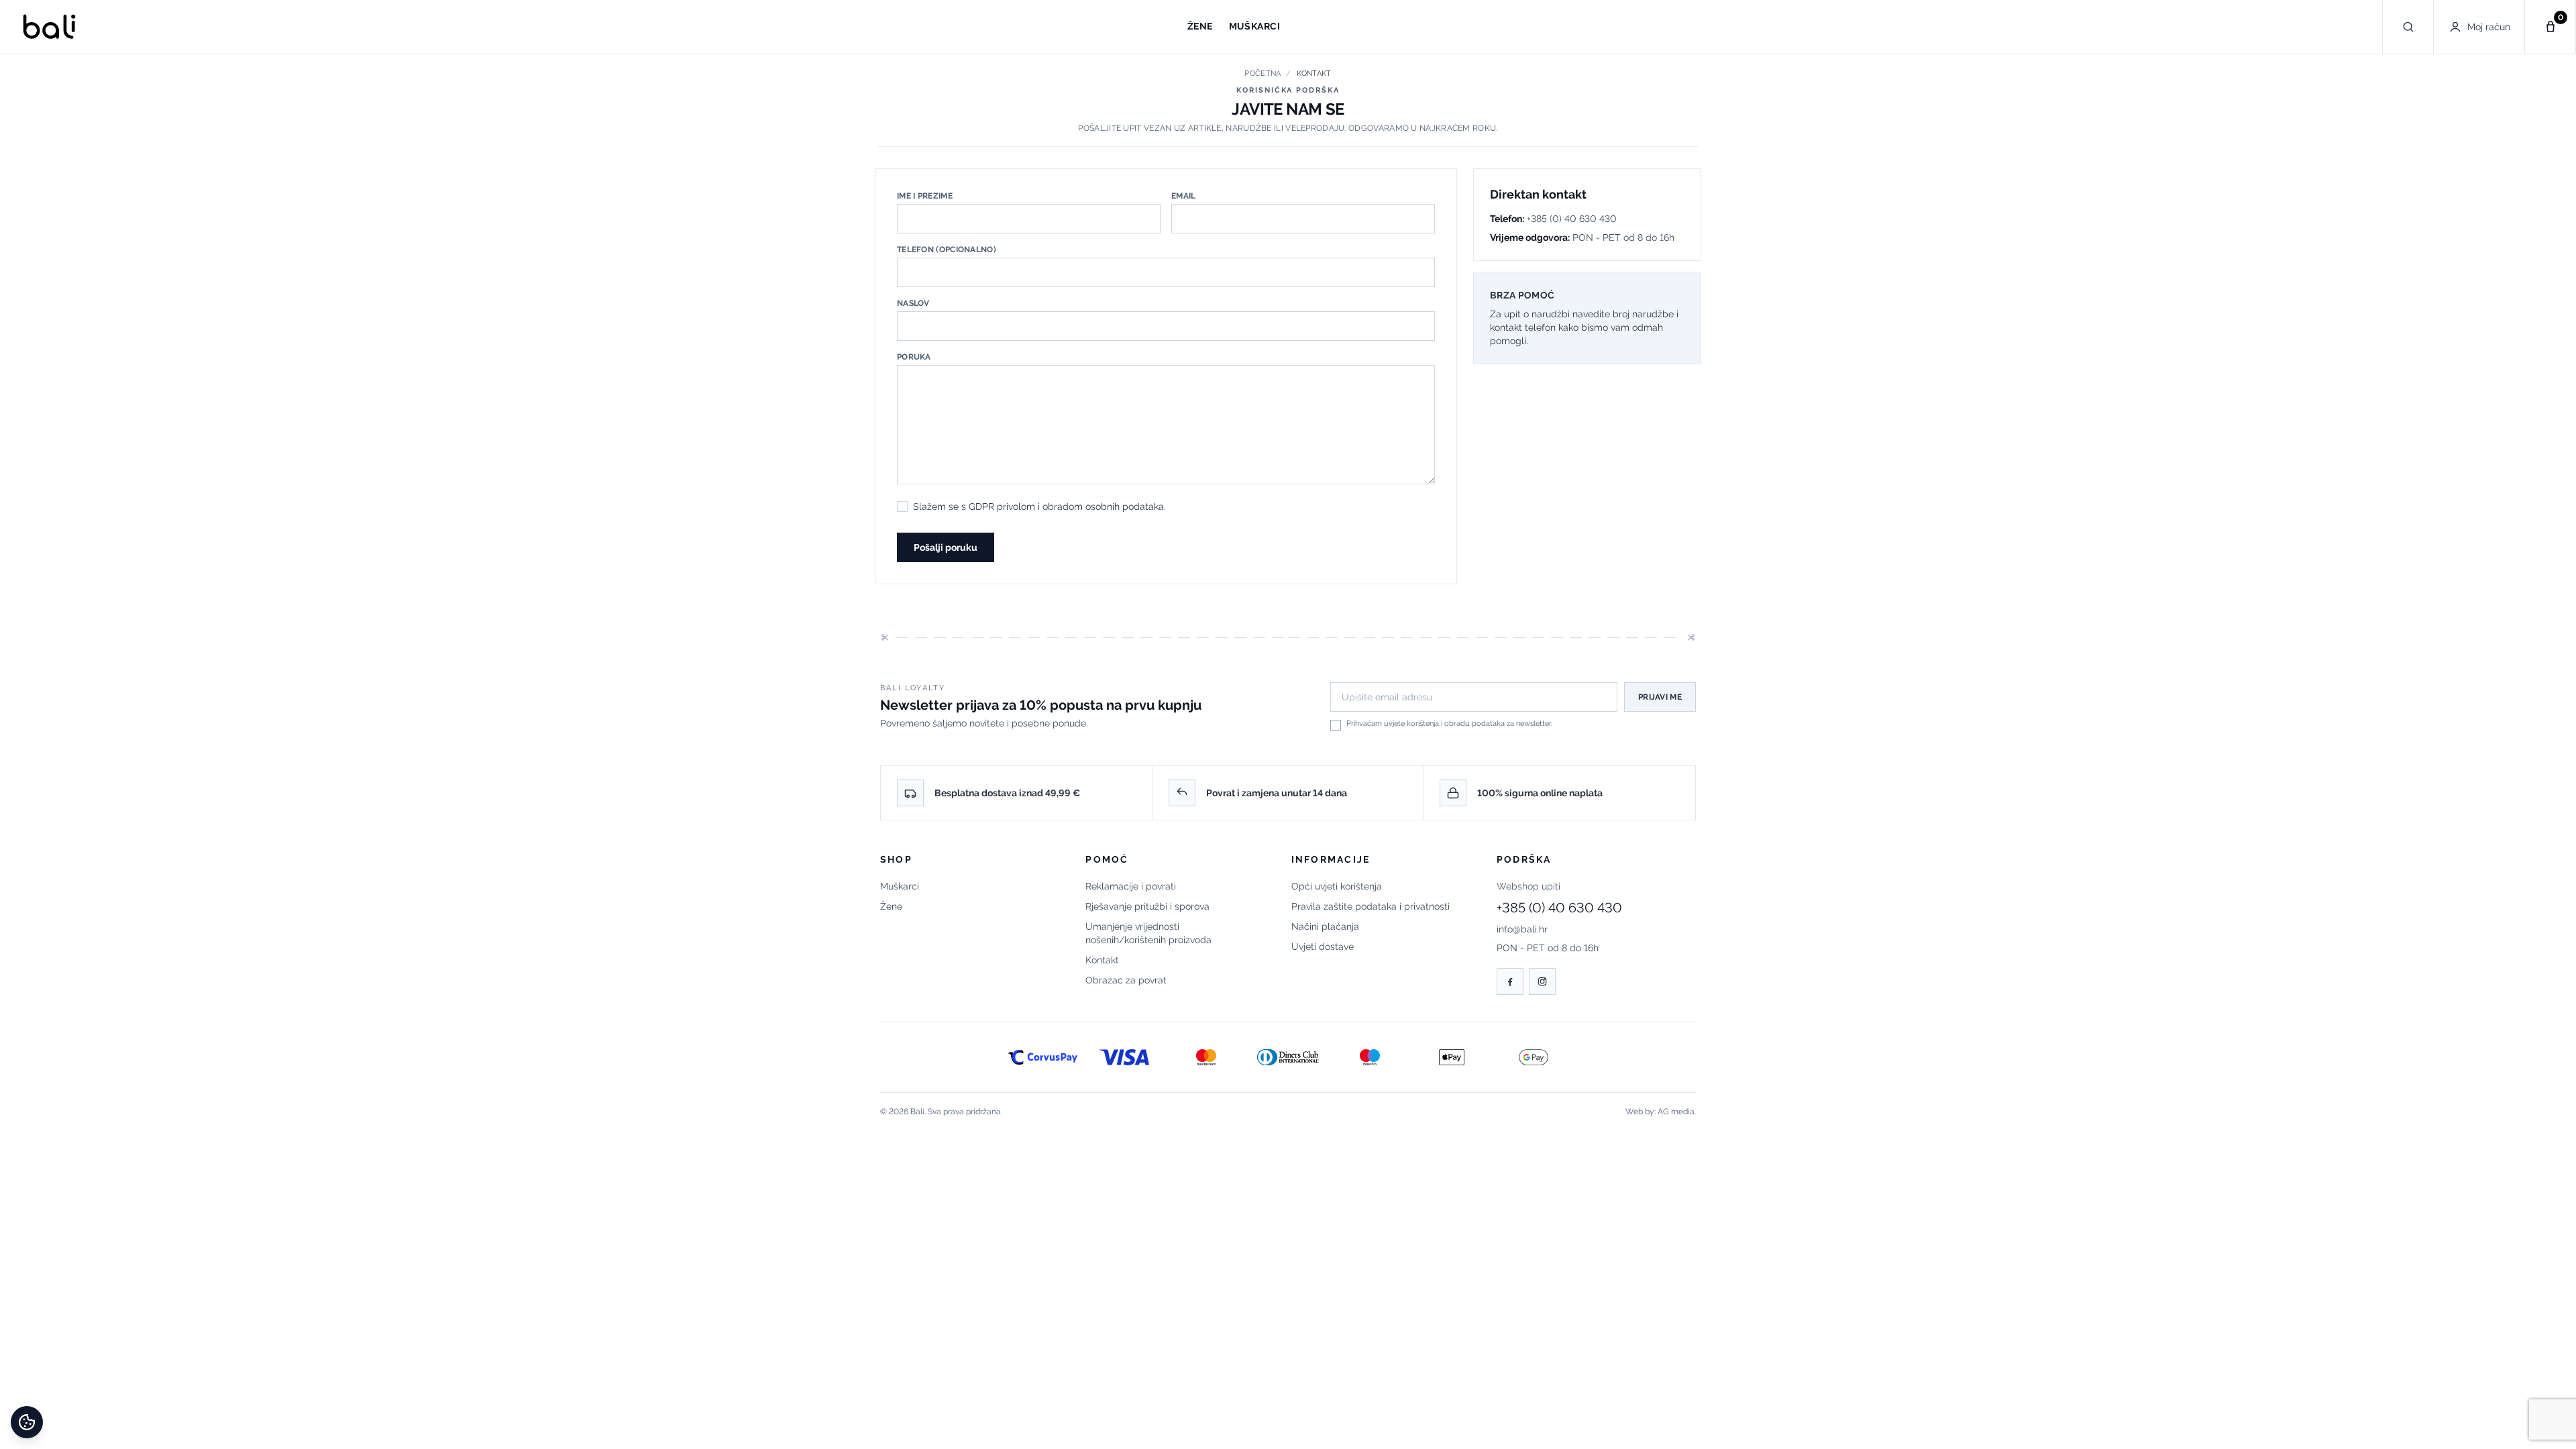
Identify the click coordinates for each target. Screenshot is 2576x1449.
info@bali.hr (1522, 929)
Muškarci (900, 886)
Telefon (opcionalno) (947, 250)
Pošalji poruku (946, 547)
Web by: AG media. (1661, 1112)
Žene (891, 906)
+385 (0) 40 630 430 (1559, 908)
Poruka (914, 357)
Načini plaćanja (1325, 926)
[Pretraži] (2408, 27)
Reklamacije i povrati (1131, 886)
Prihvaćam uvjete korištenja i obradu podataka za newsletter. (1449, 723)
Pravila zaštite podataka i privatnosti (1371, 906)
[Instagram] (1542, 981)
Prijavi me (1660, 697)
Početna (1263, 73)
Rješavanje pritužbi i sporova (1147, 906)
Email (1184, 196)
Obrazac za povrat (1126, 980)
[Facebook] (1510, 981)
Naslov (913, 303)
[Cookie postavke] (27, 1422)
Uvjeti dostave (1323, 947)
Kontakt (1102, 960)
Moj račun (2489, 27)
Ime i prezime (925, 196)
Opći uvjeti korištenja (1337, 886)
